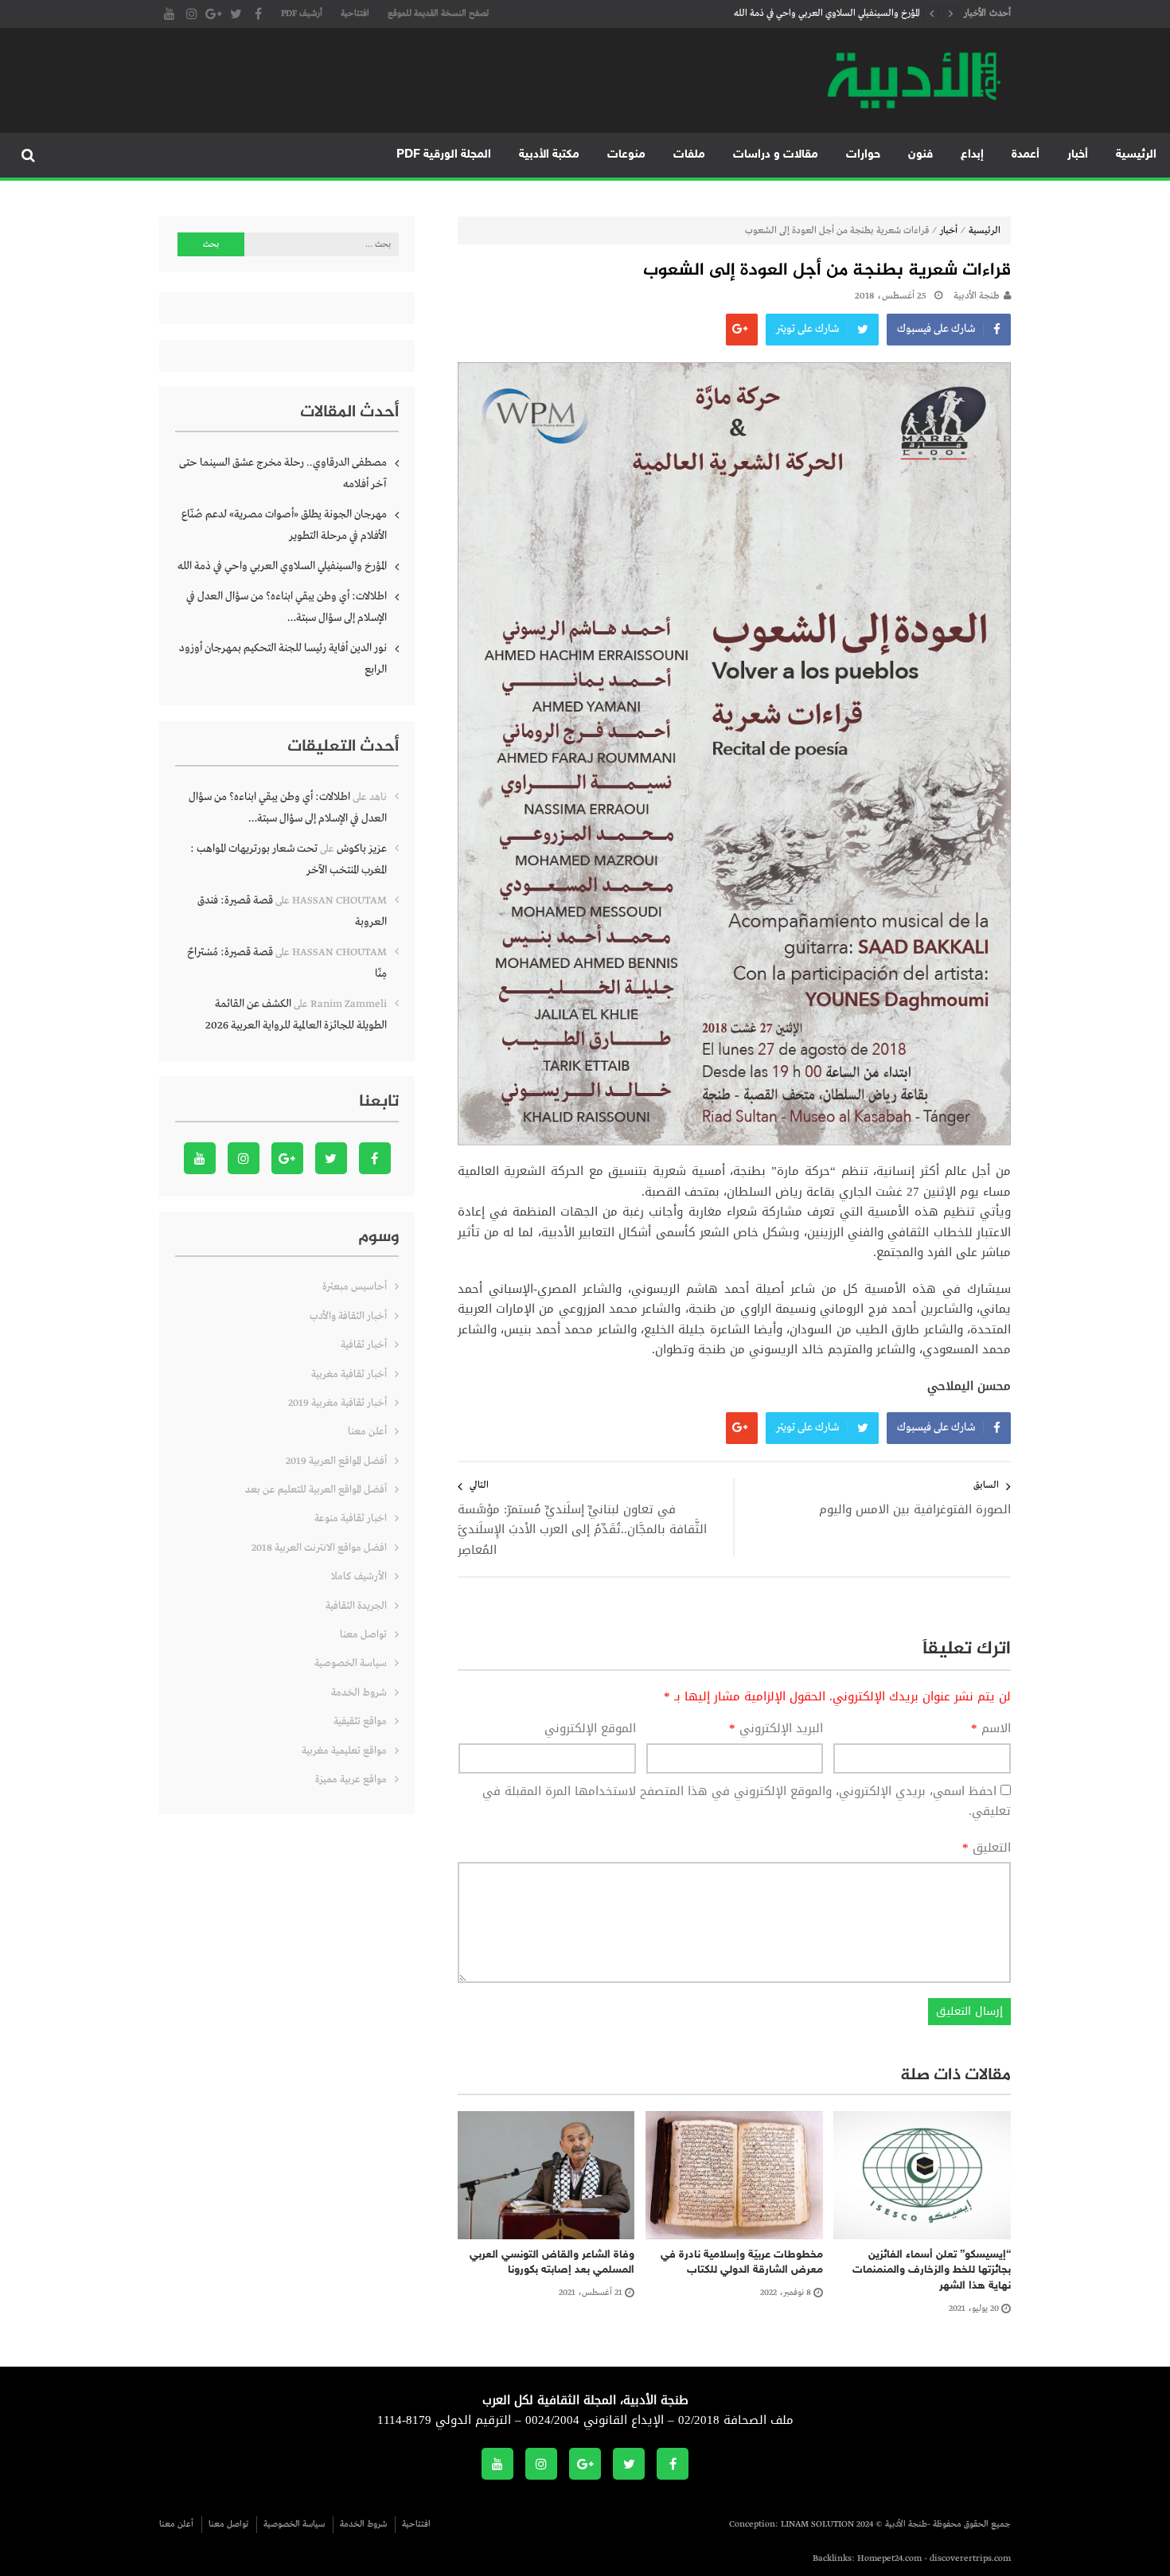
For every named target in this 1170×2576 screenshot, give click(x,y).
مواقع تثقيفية (360, 1721)
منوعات (626, 155)
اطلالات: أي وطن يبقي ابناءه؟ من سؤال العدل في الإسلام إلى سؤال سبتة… (287, 607)
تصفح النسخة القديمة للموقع (438, 14)
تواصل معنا (363, 1635)
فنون (920, 155)
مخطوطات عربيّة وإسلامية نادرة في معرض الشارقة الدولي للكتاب (742, 2263)
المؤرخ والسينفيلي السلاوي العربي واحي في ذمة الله (827, 14)
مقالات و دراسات (776, 155)
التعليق (987, 1848)
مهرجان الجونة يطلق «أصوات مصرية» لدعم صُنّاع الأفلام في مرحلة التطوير (284, 525)
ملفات (689, 155)
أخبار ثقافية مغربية (349, 1374)
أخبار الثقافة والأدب (348, 1316)
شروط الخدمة (359, 1693)
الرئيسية (1136, 155)
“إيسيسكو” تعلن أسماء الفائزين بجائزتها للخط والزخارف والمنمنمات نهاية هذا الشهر (932, 2270)
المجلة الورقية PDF (444, 155)
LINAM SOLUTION (817, 2524)
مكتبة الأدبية (549, 155)
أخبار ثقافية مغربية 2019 (337, 1403)
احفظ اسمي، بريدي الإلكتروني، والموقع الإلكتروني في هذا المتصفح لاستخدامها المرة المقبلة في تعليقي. (747, 1801)
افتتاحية (355, 14)
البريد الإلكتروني (776, 1729)
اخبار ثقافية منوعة (351, 1518)
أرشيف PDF (302, 14)
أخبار (1078, 155)
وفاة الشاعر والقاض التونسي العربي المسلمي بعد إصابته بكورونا (552, 2263)
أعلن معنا (367, 1432)
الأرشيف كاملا (359, 1577)
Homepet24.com (889, 2558)
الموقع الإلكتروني (590, 1729)
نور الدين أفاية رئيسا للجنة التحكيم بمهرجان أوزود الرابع (283, 659)
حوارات (863, 155)
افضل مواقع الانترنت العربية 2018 (319, 1548)
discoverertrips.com (970, 2558)
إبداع (972, 155)
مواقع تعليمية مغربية (344, 1751)
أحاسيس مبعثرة (355, 1287)
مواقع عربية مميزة (351, 1780)
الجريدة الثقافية (356, 1606)
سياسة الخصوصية (351, 1663)
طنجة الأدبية (977, 296)
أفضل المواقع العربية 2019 (336, 1461)
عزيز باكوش (362, 849)
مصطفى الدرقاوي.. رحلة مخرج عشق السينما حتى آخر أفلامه (283, 473)
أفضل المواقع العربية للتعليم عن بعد (316, 1490)
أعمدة (1026, 155)
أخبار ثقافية (364, 1345)
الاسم (991, 1729)
